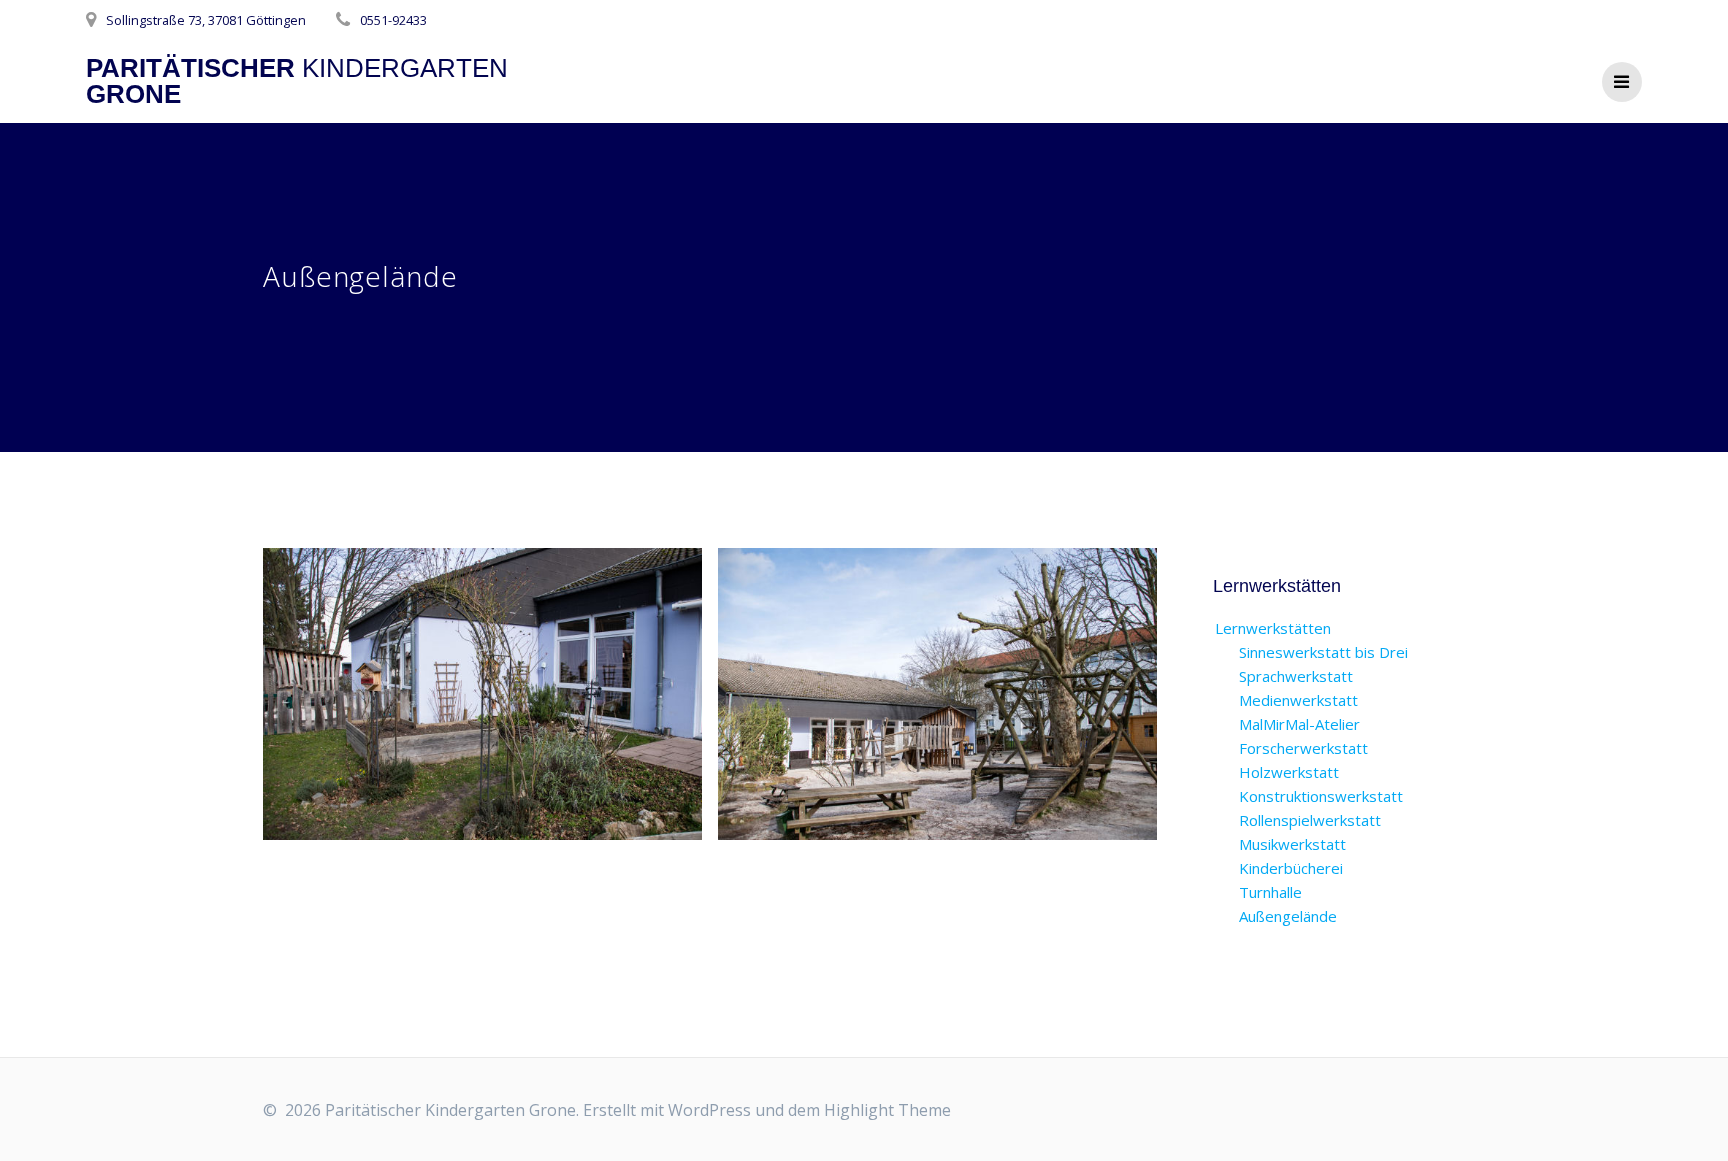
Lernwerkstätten (1273, 628)
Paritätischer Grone (297, 81)
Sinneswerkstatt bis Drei (1323, 652)
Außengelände (1288, 916)
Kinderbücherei (1291, 868)
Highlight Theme (887, 1110)
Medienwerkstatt (1298, 700)
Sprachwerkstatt (1296, 676)
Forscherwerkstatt (1303, 748)
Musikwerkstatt (1292, 844)
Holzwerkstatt (1289, 772)
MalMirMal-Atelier (1299, 724)
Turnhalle (1270, 892)
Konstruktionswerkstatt (1321, 796)
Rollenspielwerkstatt (1310, 820)
